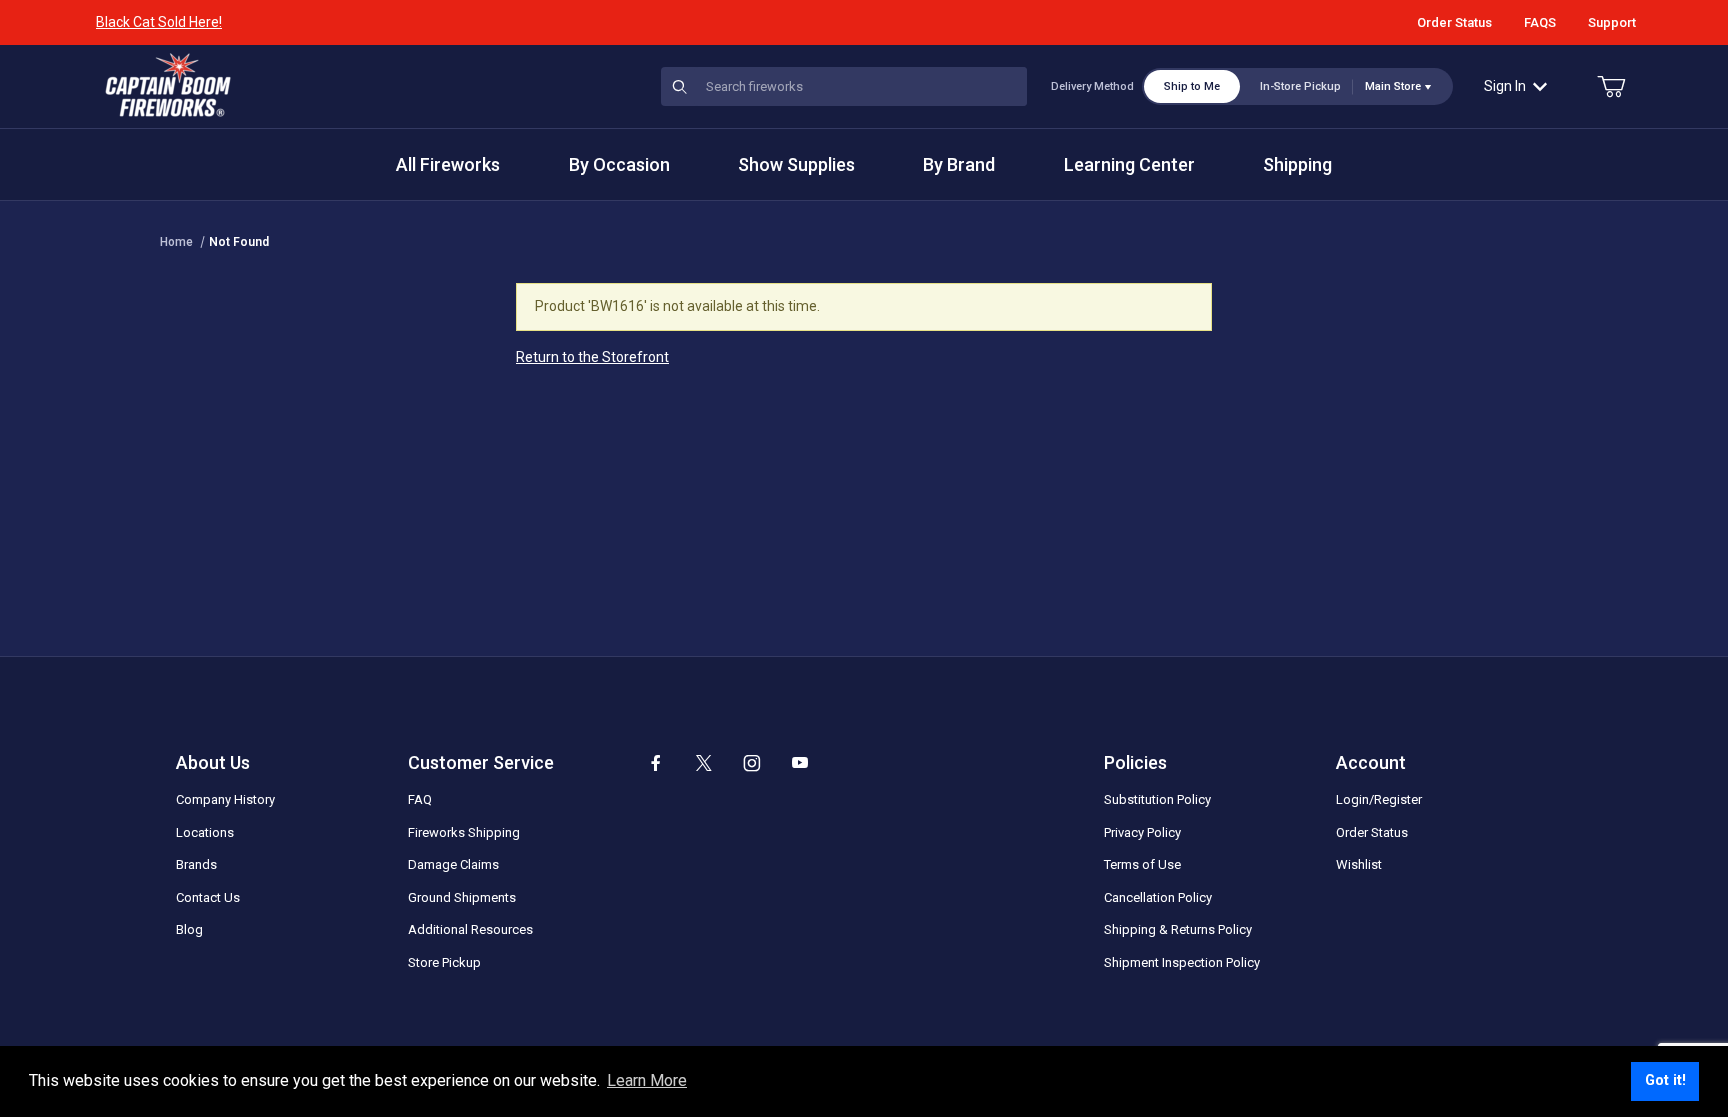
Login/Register (1379, 799)
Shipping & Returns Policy (1178, 929)
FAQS (1540, 22)
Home (176, 242)
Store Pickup (444, 962)
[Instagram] (752, 763)
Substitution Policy (1157, 799)
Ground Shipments (462, 897)
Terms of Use (1142, 864)
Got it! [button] (1665, 1080)
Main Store (1393, 86)
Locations (205, 832)
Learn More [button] (647, 1080)
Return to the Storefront (592, 357)
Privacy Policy (1142, 832)
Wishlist (1359, 864)
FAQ (420, 799)
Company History (225, 799)
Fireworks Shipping (464, 832)
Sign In (1505, 86)
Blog (189, 929)
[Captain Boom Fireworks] (168, 85)
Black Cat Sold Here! (159, 22)
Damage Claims (453, 864)
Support (1612, 22)
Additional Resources (470, 929)
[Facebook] (656, 763)
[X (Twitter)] (704, 763)
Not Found (239, 242)
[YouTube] (800, 763)
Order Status (1454, 22)
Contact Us (208, 897)
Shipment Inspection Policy (1182, 962)
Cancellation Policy (1158, 897)
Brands (196, 864)
